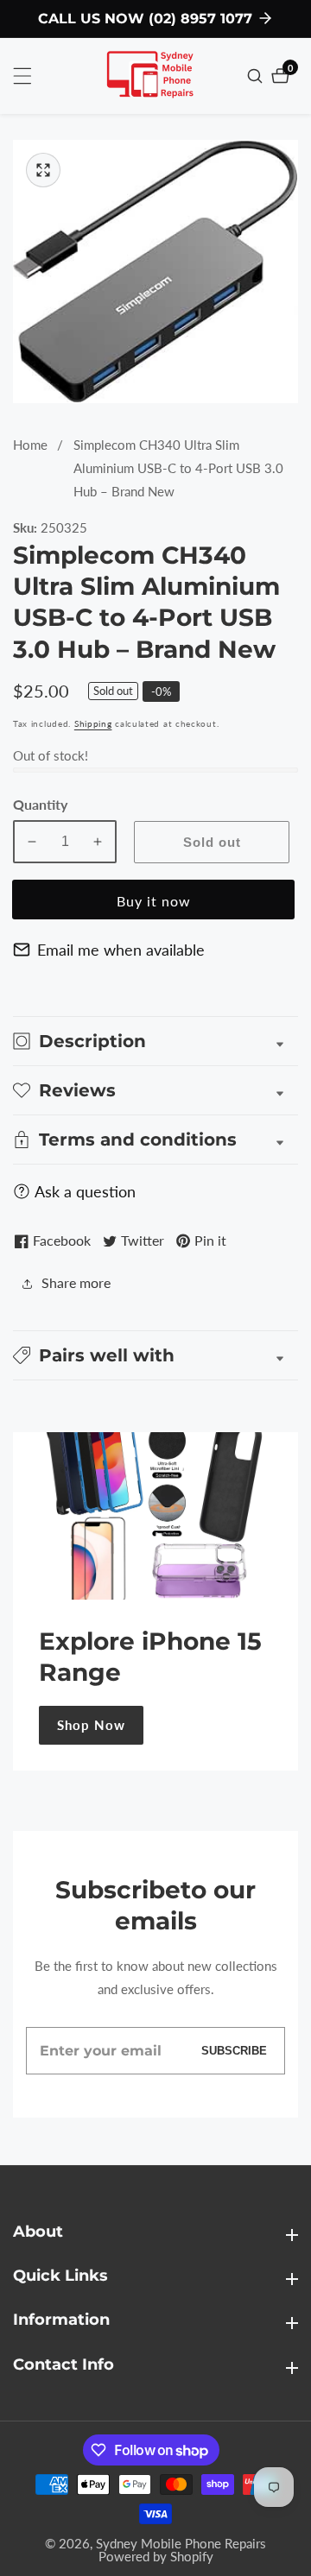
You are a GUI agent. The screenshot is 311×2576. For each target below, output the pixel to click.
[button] (155, 1355)
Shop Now (91, 1725)
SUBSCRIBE (234, 2051)
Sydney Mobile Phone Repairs (181, 2544)
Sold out (212, 842)
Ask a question (85, 1191)
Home (30, 445)
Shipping (93, 723)
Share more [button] (76, 1282)
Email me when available (121, 950)
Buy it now (154, 901)
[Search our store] (257, 76)
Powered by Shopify (156, 2557)
